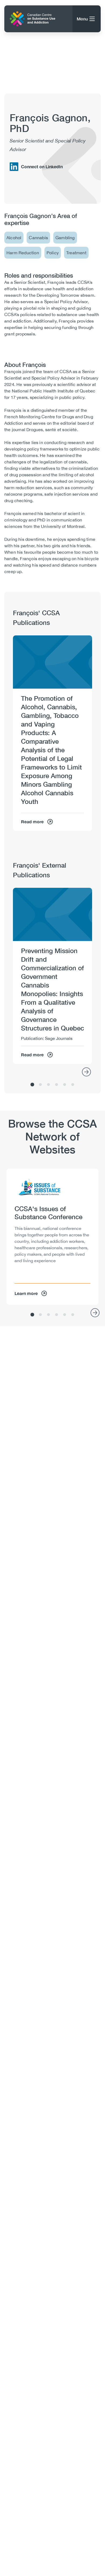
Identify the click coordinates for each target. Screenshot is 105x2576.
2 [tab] (40, 1085)
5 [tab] (65, 1085)
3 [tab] (48, 1085)
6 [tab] (73, 1085)
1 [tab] (32, 1085)
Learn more (26, 1293)
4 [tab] (57, 1085)
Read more (32, 822)
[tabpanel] (52, 733)
